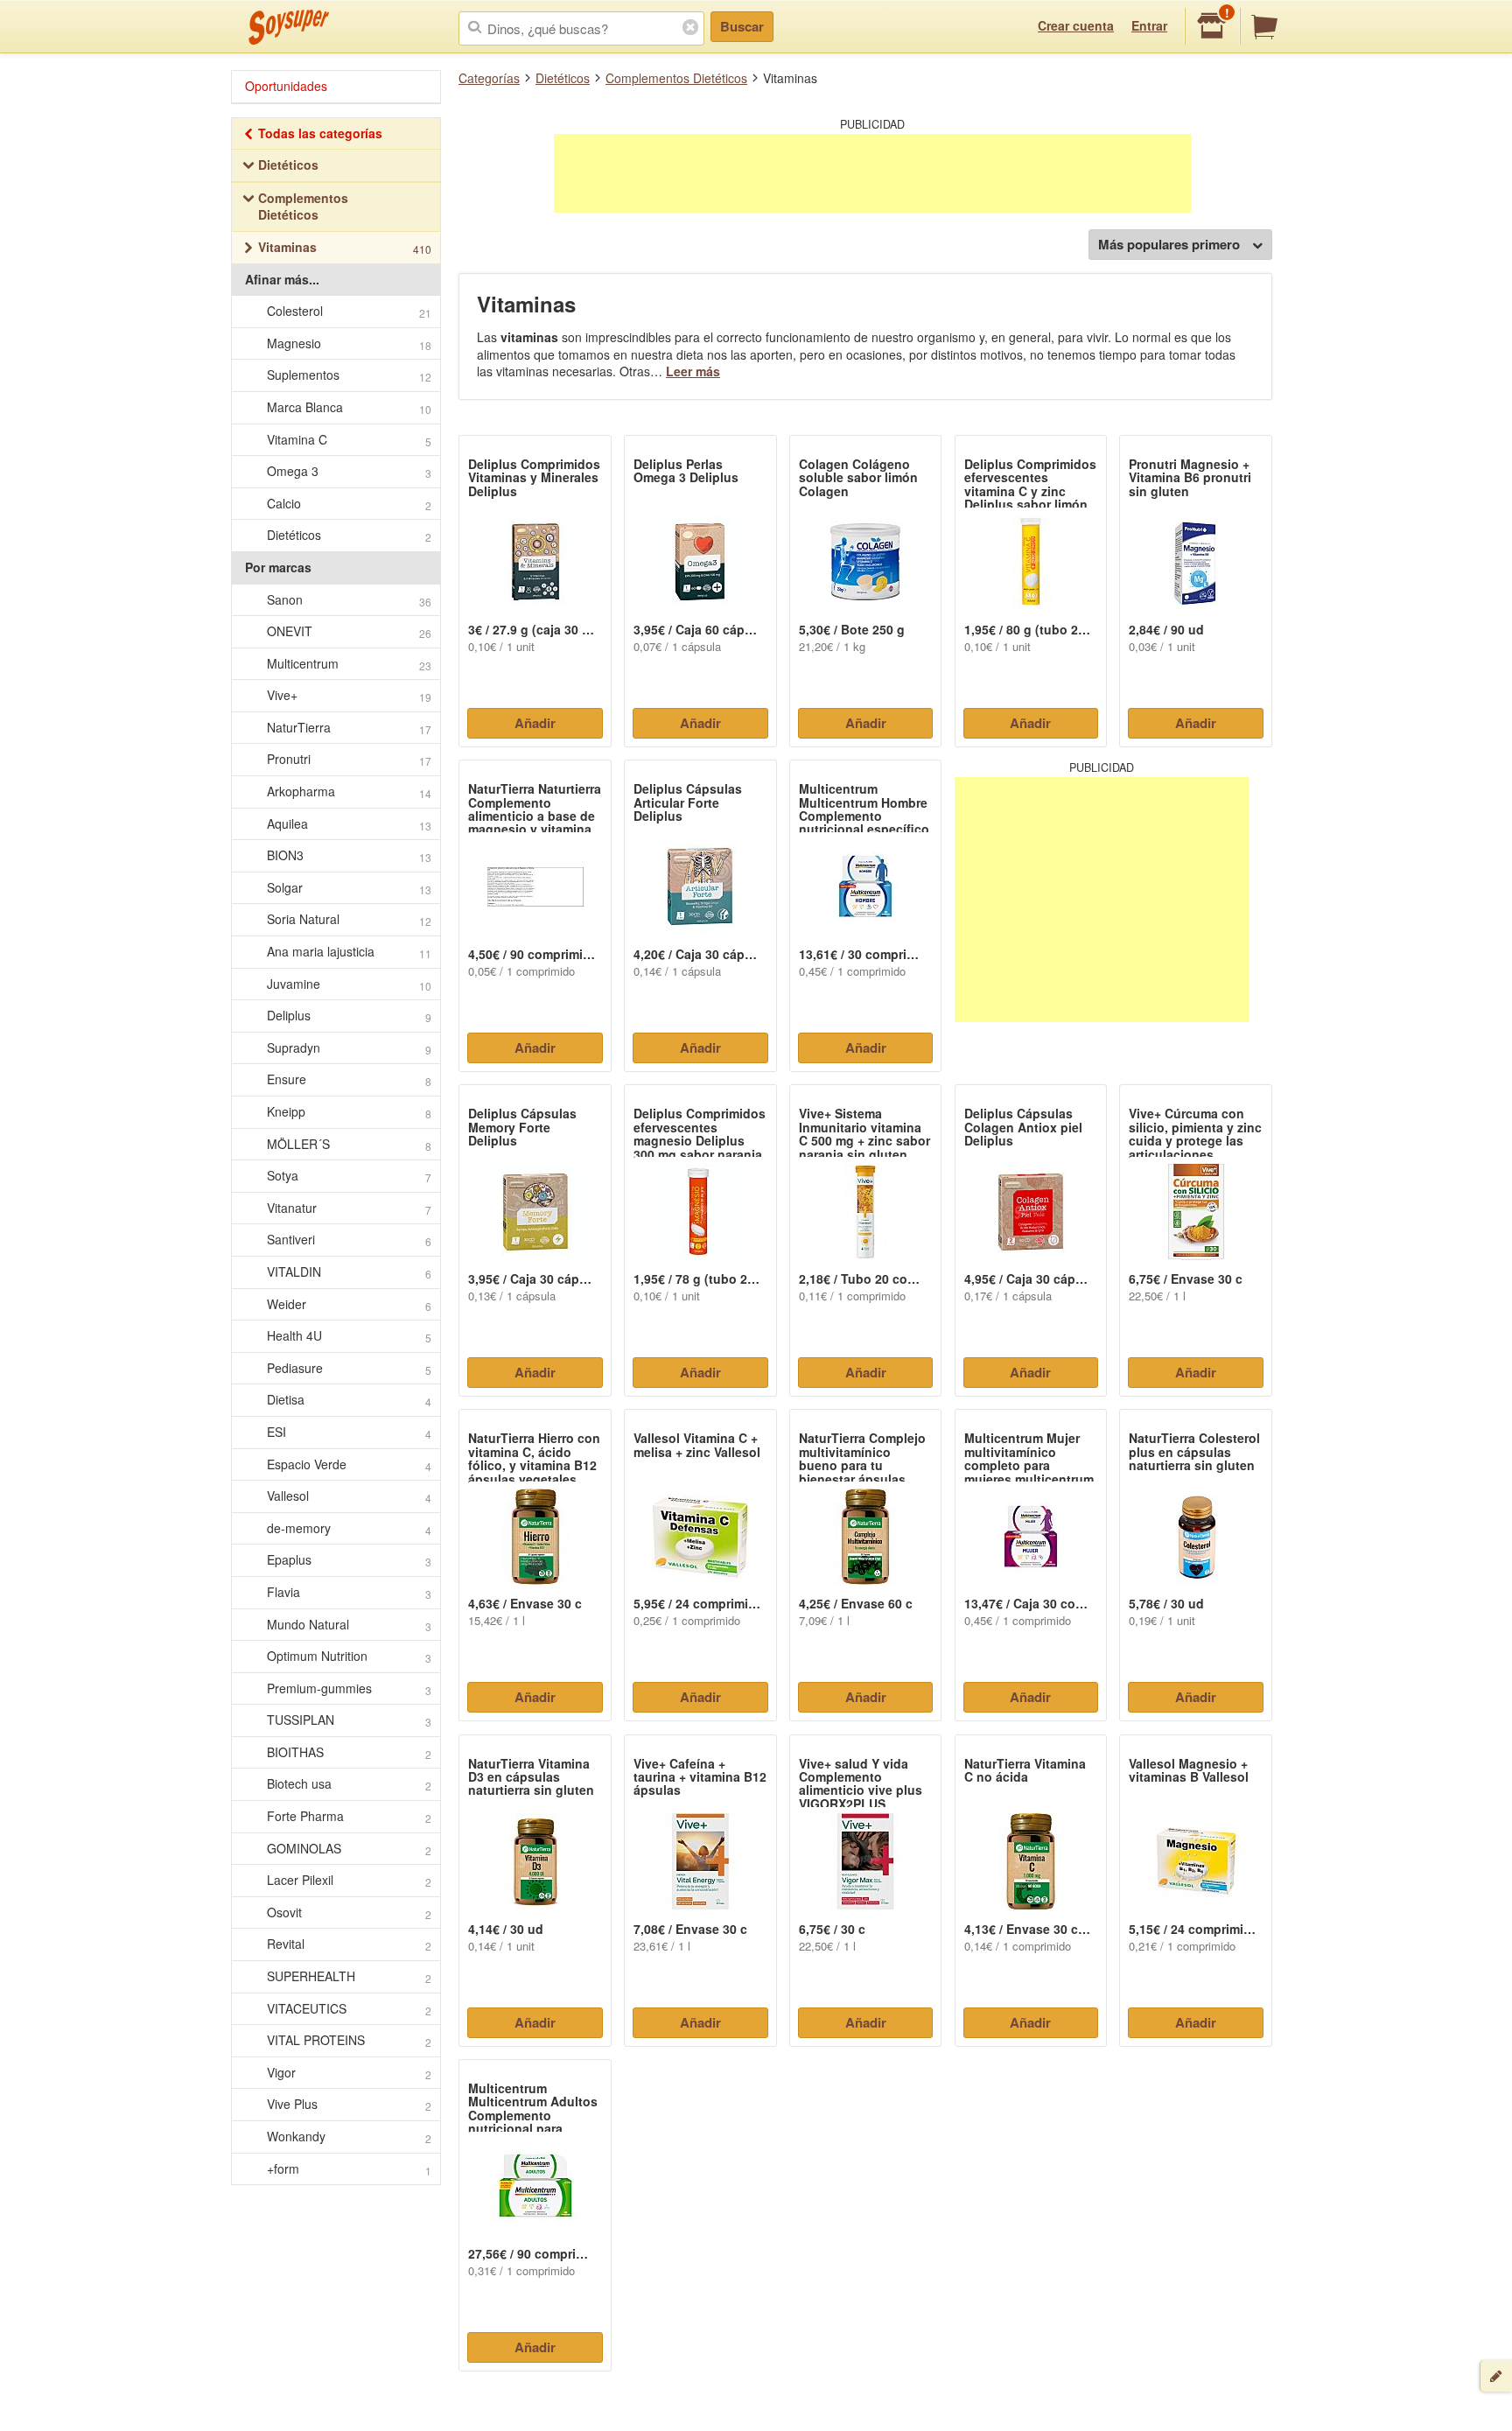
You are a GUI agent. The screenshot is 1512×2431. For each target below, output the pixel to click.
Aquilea (349, 824)
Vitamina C (349, 440)
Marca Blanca (349, 407)
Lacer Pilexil (349, 1880)
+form (349, 2169)
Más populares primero (1169, 244)
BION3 (349, 855)
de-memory (349, 1528)
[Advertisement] (872, 173)
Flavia (349, 1592)
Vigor (349, 2073)
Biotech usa (349, 1784)
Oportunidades (286, 86)
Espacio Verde (349, 1464)
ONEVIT (349, 631)
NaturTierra (349, 728)
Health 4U (349, 1336)
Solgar (349, 888)
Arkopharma (349, 792)
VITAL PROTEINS (349, 2040)
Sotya (349, 1176)
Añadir (535, 723)
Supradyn (349, 1048)
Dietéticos (563, 78)
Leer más (693, 371)
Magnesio (349, 343)
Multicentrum (349, 664)
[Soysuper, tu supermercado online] (289, 27)
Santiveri (349, 1240)
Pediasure (349, 1368)
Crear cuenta (1076, 25)
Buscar (742, 26)
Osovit (349, 1913)
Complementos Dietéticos (676, 78)
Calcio (349, 504)
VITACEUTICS (349, 2009)
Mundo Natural (349, 1625)
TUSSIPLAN (349, 1720)
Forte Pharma (349, 1816)
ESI (349, 1432)
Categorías (489, 78)
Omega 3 (349, 471)
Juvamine (349, 984)
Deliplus (349, 1016)
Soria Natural (349, 919)
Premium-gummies (349, 1688)
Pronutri (349, 759)
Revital (349, 1944)
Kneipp (349, 1112)
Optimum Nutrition (349, 1656)
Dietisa (349, 1400)
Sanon (349, 600)
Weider (349, 1304)
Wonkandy (349, 2137)
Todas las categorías (320, 133)
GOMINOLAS (349, 1849)
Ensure (349, 1079)
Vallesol (349, 1496)
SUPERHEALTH (349, 1976)
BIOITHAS (349, 1752)
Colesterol (349, 311)
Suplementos (349, 375)
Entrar (1149, 25)
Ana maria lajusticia (349, 952)
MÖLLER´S (349, 1144)
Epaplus (349, 1560)
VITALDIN (349, 1272)
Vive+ (349, 695)
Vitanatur (349, 1208)
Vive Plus (349, 2104)
